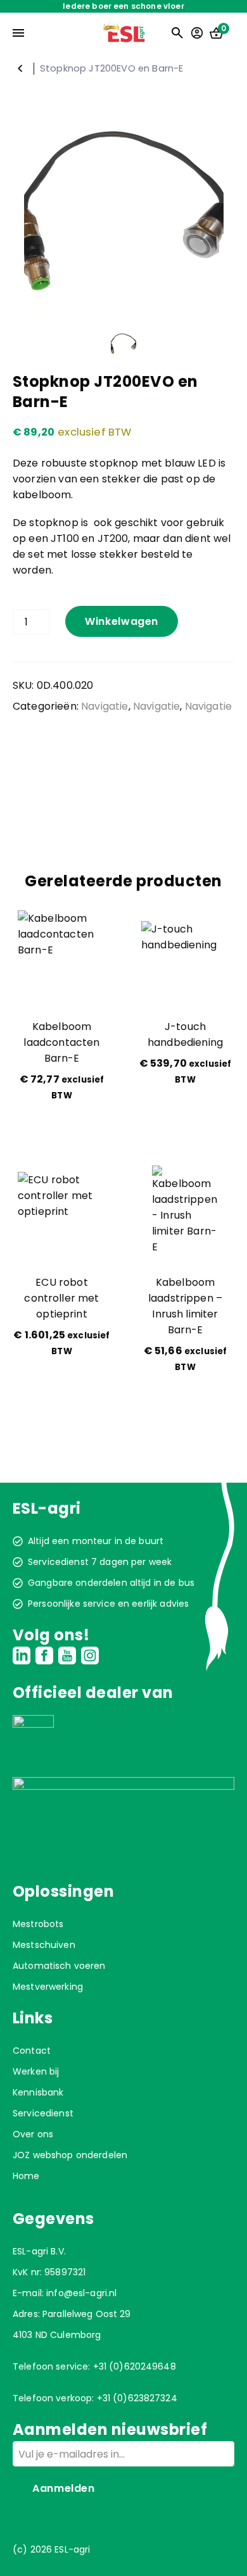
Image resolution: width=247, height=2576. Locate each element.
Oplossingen (63, 1891)
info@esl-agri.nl (81, 2293)
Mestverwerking (48, 1987)
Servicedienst (43, 2113)
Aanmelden (64, 2488)
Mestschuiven (44, 1945)
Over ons (33, 2134)
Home (26, 2176)
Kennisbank (38, 2092)
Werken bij (36, 2071)
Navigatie (20, 68)
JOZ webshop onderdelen (70, 2155)
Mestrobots (38, 1924)
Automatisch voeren (59, 1966)
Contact (32, 2051)
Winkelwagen (122, 621)
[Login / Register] (197, 33)
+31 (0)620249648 (135, 2366)
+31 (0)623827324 (137, 2398)
